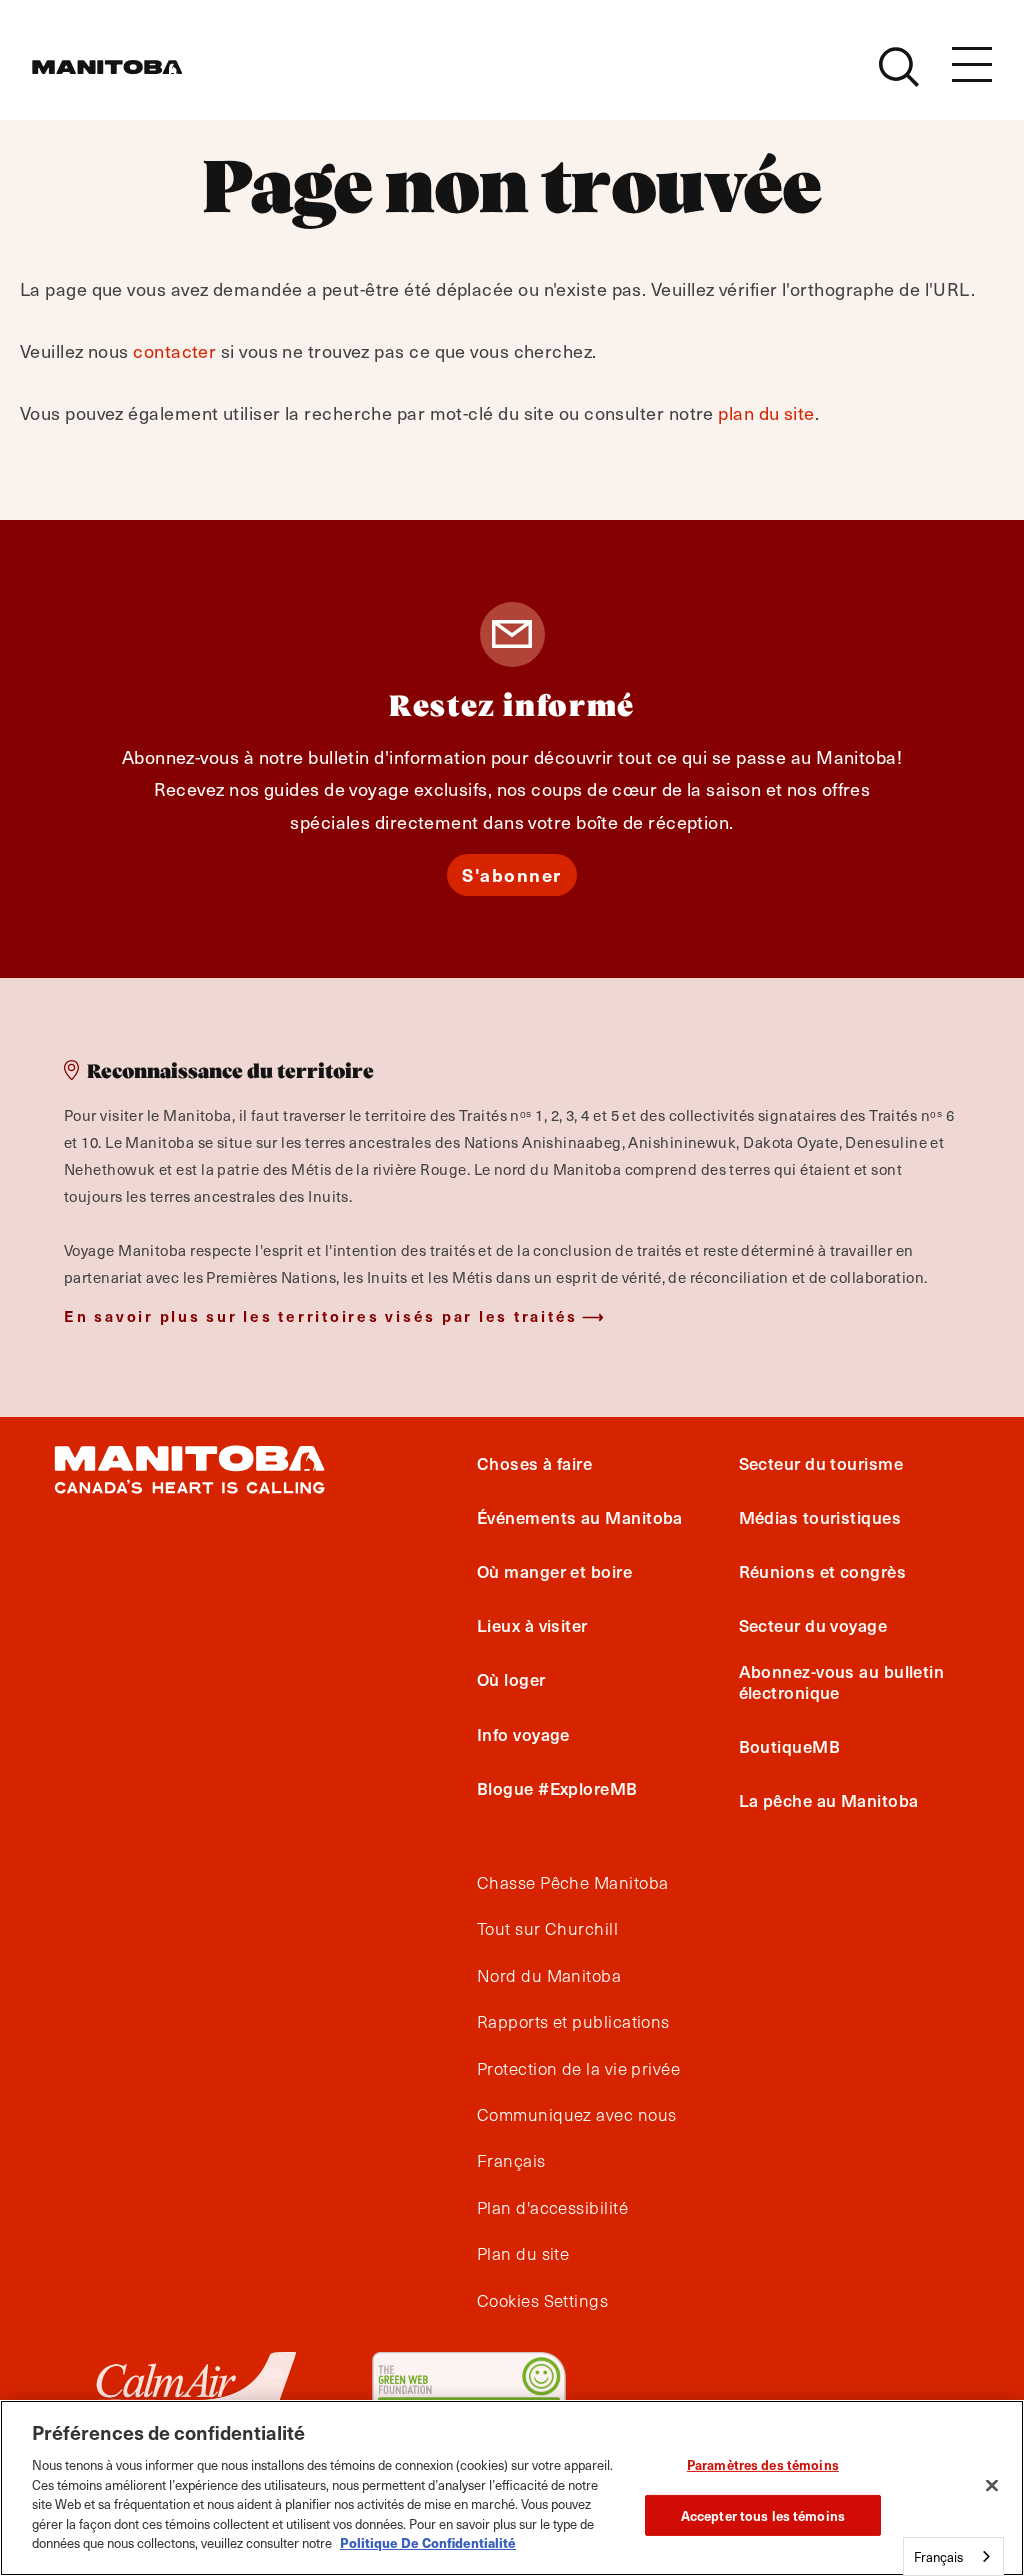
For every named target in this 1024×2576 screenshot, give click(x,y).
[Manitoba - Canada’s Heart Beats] (107, 67)
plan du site (766, 412)
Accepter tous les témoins (763, 2515)
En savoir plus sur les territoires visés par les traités (321, 1315)
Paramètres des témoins (763, 2464)
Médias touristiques (820, 1517)
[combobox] (953, 2556)
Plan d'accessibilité (552, 2208)
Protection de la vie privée (578, 2069)
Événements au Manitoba (580, 1517)
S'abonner (512, 874)
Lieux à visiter (532, 1625)
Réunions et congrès (823, 1571)
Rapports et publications (573, 2022)
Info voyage (523, 1734)
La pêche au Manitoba (829, 1800)
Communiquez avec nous (576, 2115)
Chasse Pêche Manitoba (572, 1883)
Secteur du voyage (813, 1625)
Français (511, 2161)
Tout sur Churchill (547, 1929)
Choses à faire (534, 1463)
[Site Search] (899, 67)
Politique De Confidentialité (428, 2542)
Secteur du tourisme (821, 1463)
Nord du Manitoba (549, 1976)
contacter (174, 350)
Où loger (511, 1679)
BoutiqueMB (790, 1746)
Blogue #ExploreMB (557, 1788)
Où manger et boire (554, 1571)
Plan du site (523, 2254)
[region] (512, 2488)
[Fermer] (992, 2486)
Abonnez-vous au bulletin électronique (842, 1681)
